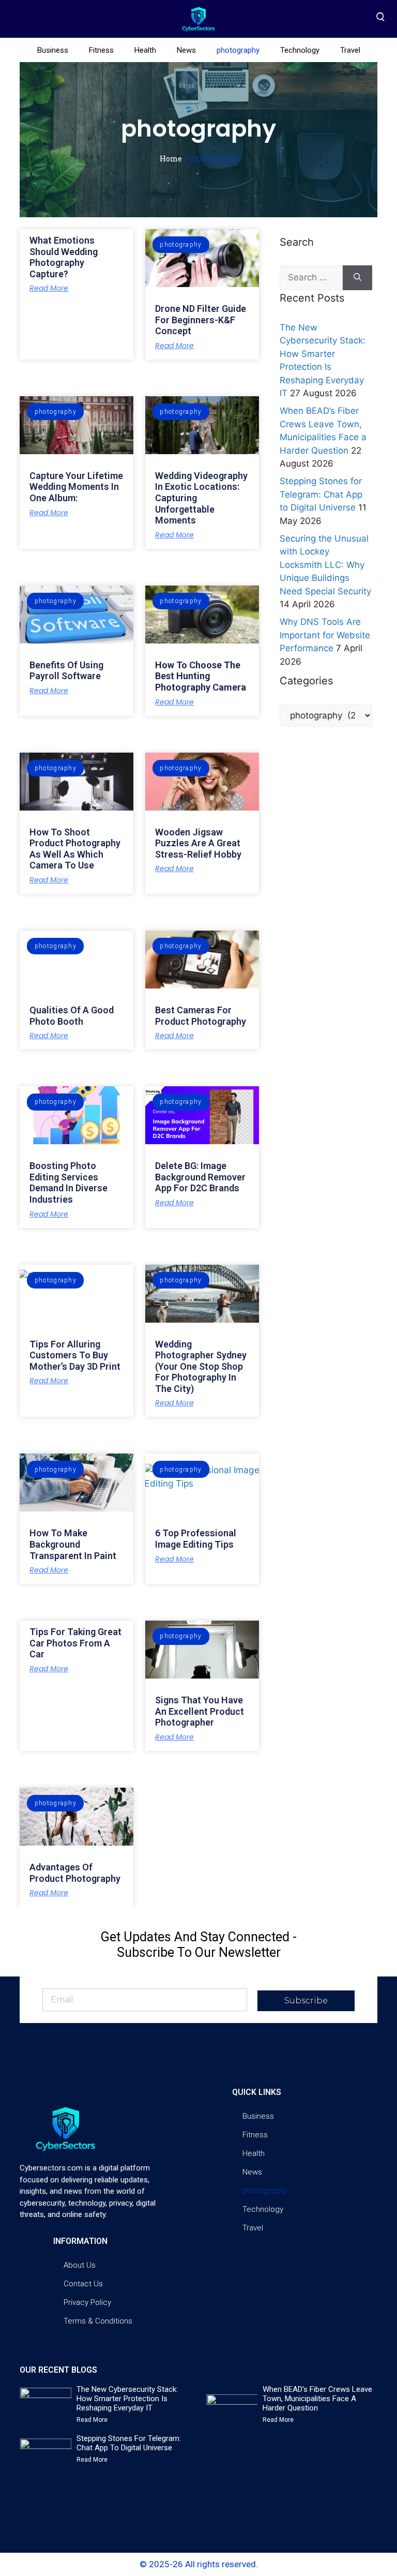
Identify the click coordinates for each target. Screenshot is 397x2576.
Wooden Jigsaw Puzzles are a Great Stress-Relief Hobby (198, 843)
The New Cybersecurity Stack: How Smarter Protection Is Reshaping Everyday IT (127, 2399)
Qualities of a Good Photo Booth (72, 1016)
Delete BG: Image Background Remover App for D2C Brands (200, 1177)
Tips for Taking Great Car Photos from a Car (75, 1643)
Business (53, 50)
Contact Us (83, 2284)
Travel (350, 50)
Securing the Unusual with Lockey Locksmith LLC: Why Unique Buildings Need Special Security (325, 565)
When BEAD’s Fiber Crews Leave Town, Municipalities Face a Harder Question (317, 2399)
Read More (49, 288)
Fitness (101, 50)
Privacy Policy (87, 2302)
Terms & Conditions (98, 2321)
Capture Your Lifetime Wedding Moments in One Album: (76, 487)
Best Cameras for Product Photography (201, 1016)
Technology (300, 50)
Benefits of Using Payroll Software (66, 671)
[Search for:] (311, 278)
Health (145, 50)
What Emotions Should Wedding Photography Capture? (64, 257)
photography (238, 50)
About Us (80, 2265)
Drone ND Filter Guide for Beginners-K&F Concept (201, 320)
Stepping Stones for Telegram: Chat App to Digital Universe (321, 494)
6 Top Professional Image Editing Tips (196, 1539)
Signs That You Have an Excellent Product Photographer (200, 1711)
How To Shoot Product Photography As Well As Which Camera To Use (75, 849)
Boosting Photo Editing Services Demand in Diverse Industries (68, 1182)
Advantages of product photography (75, 1873)
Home (171, 159)
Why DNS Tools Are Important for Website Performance (325, 635)
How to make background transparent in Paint (73, 1544)
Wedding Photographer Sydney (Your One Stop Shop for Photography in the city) (201, 1366)
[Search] (357, 278)
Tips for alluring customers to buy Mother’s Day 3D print (75, 1355)
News (186, 50)
